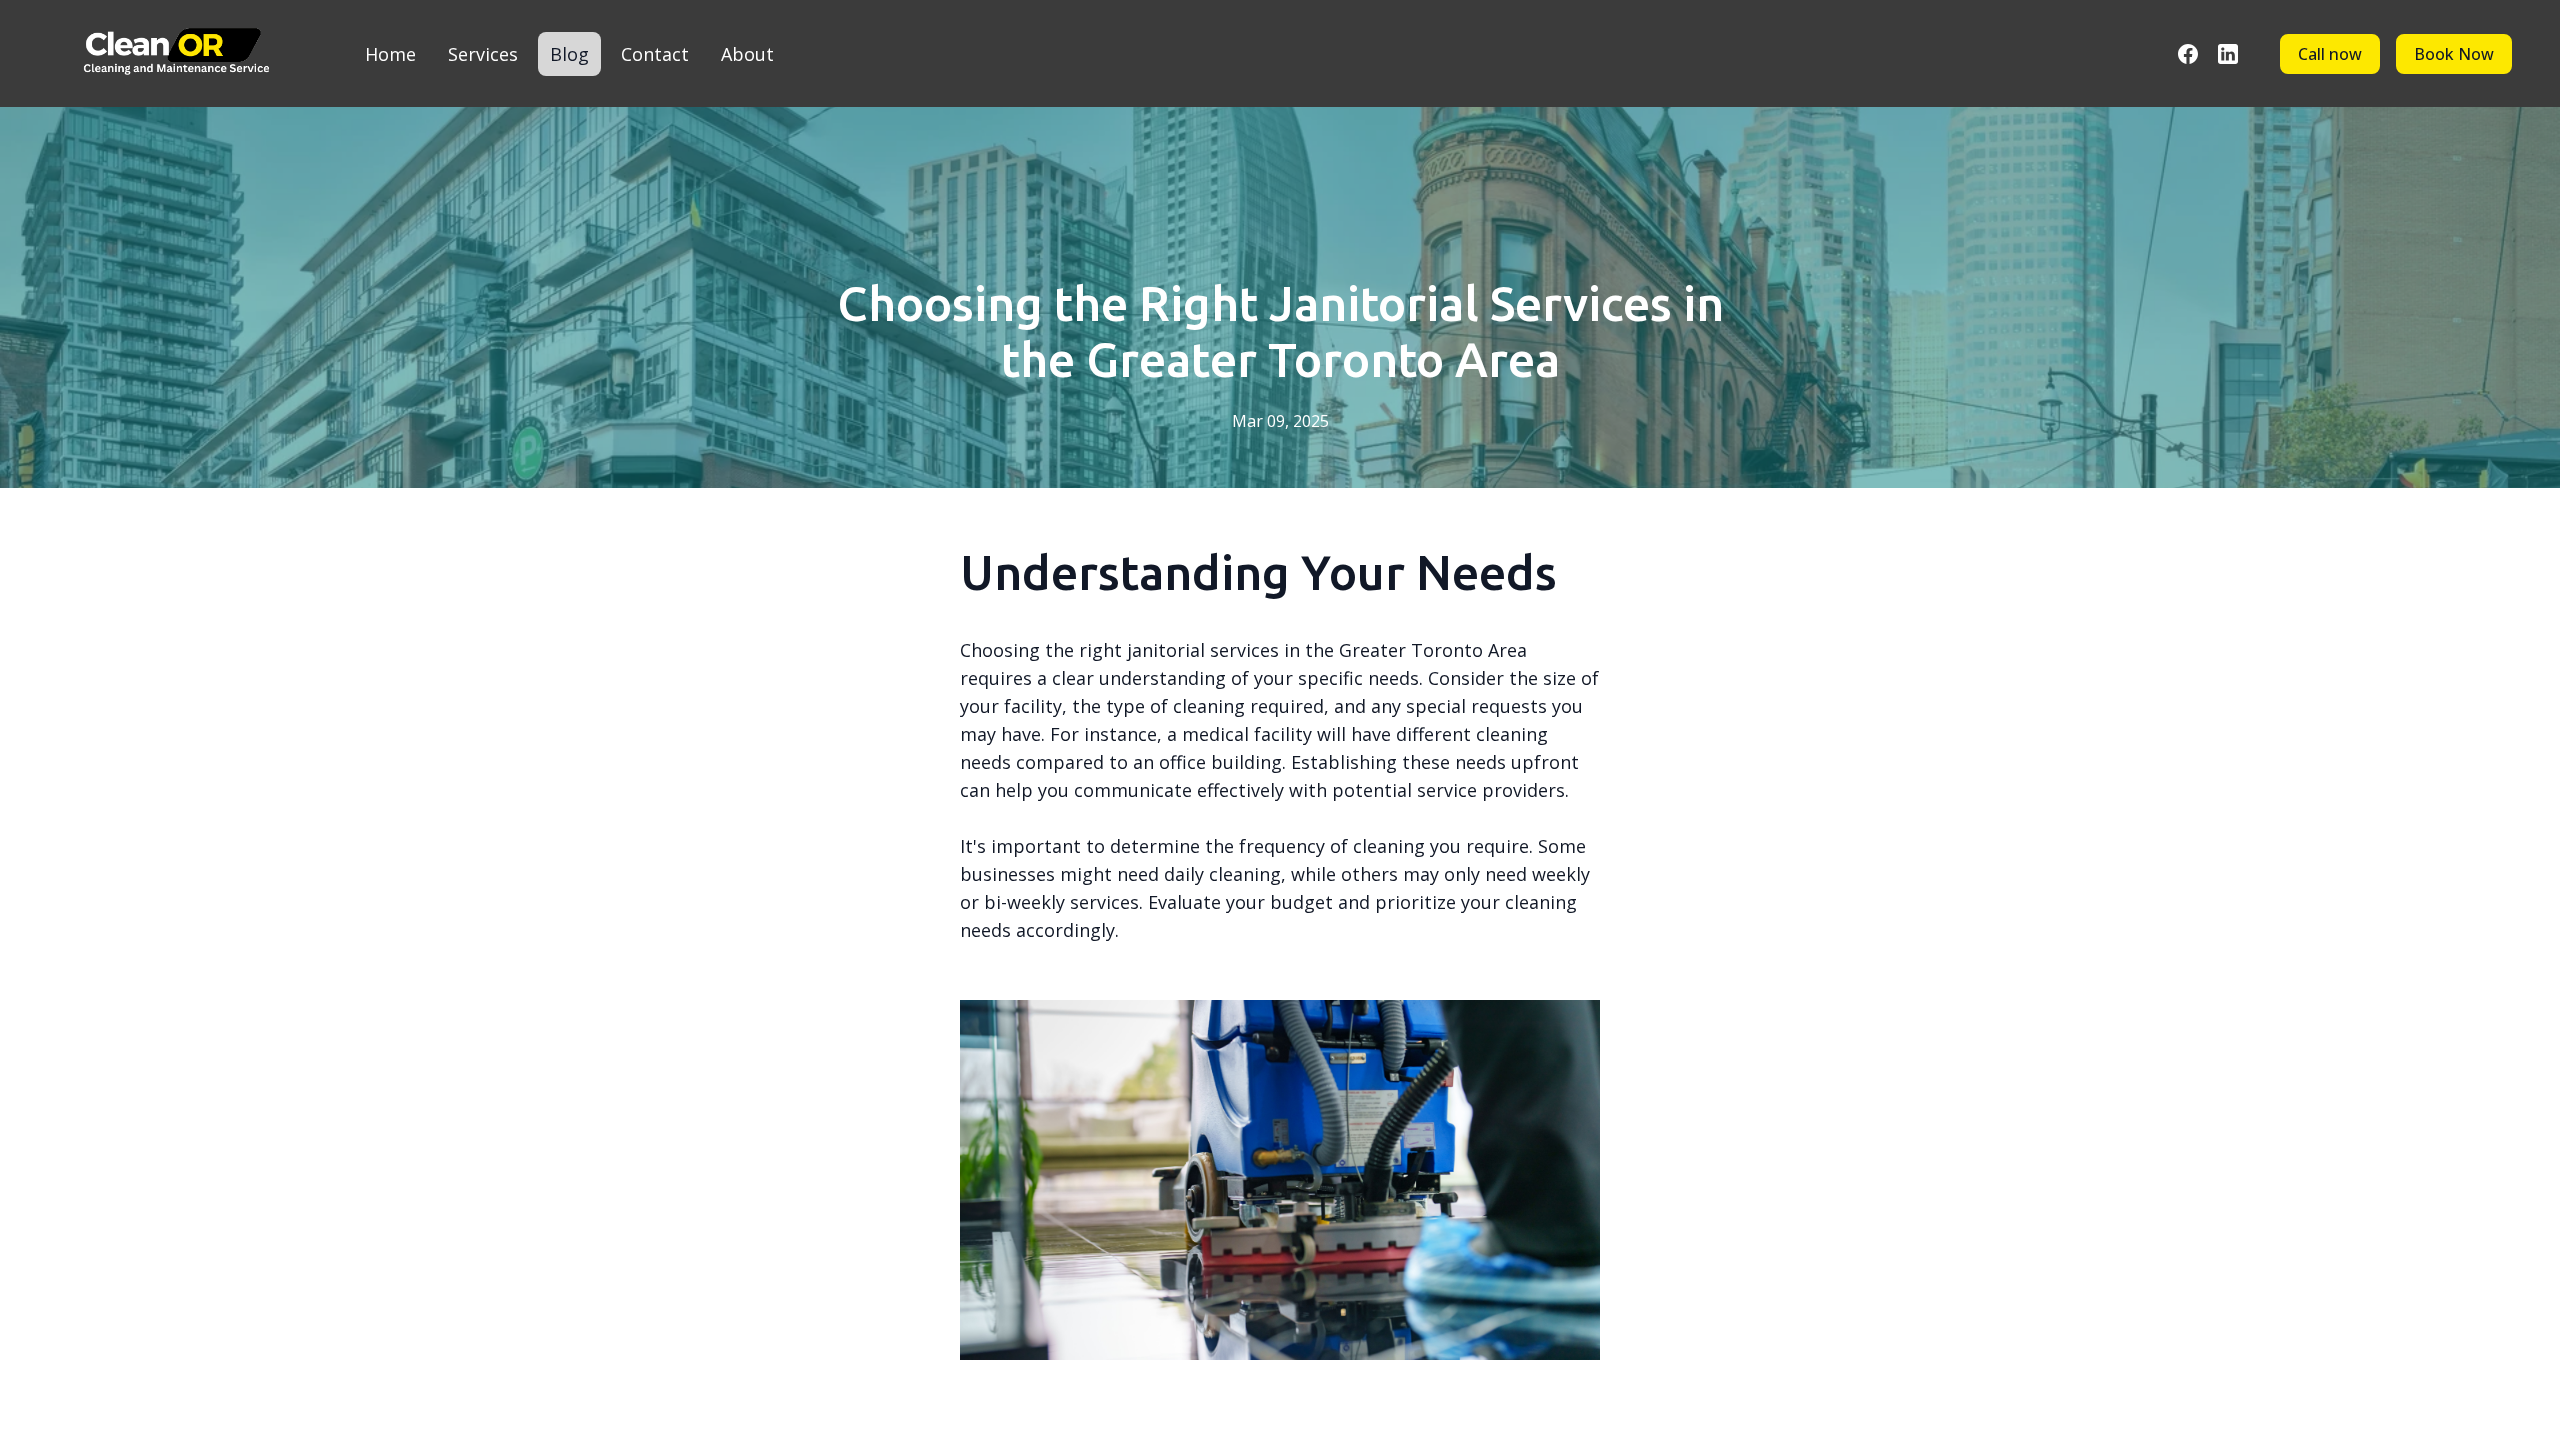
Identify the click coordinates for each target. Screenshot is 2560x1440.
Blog (569, 54)
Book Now (2454, 54)
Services (483, 54)
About (747, 54)
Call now (2330, 54)
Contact (655, 54)
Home (390, 54)
